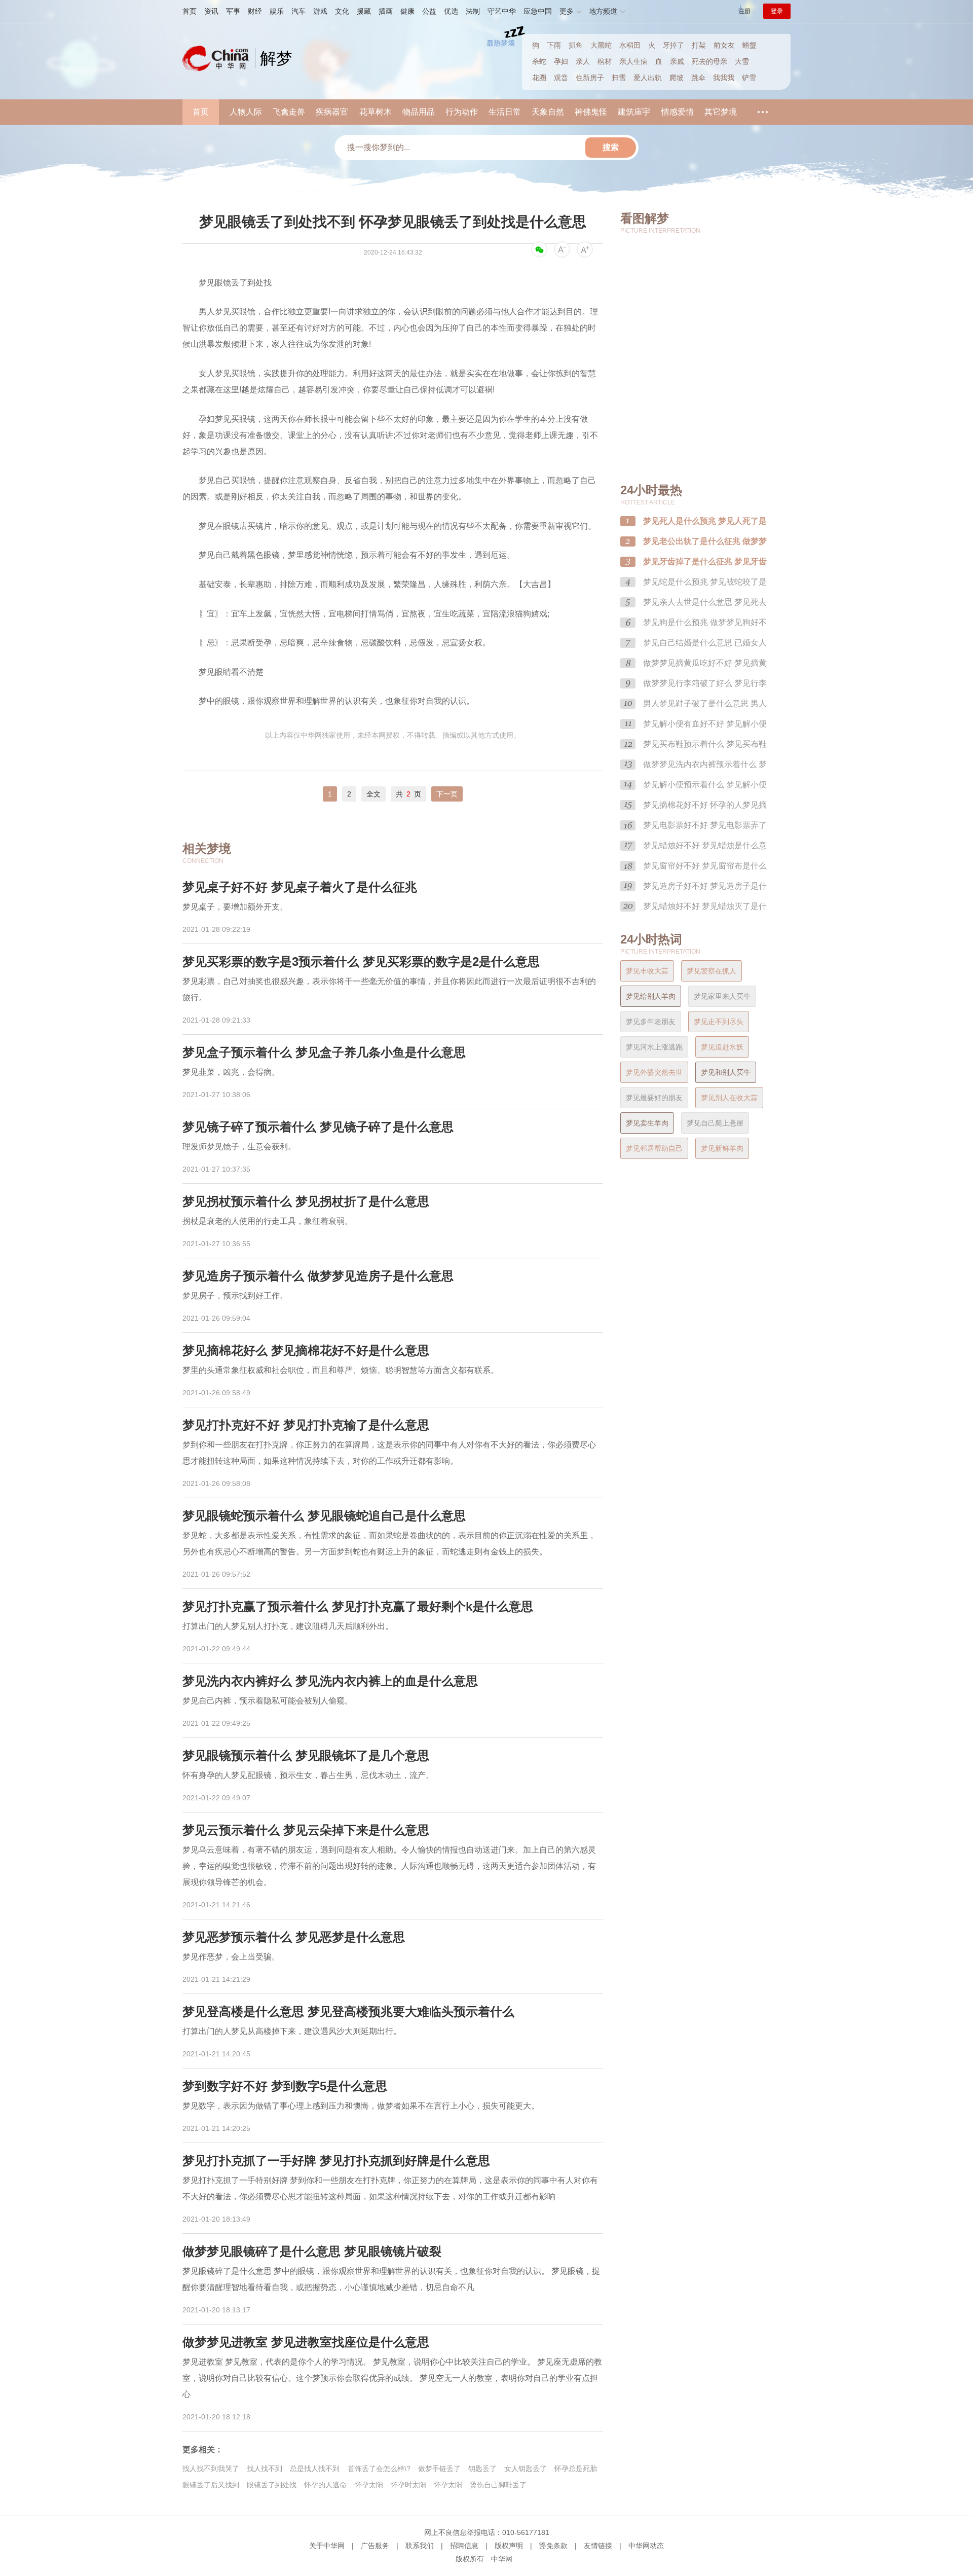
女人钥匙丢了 (526, 2469)
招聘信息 (464, 2546)
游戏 (320, 11)
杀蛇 (539, 61)
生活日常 (505, 112)
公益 (429, 11)
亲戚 (677, 61)
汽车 (298, 11)
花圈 (539, 78)
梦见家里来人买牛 (722, 996)
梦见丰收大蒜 (647, 971)
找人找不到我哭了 (211, 2469)
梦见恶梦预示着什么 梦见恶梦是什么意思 (294, 1937)
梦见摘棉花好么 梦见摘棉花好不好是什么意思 (306, 1350)
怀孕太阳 (369, 2485)
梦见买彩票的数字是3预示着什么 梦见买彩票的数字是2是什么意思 (361, 962)
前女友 (724, 45)
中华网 (502, 2559)
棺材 (605, 61)
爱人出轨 (648, 78)
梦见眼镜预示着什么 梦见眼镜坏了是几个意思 (306, 1755)
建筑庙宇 (634, 112)
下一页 (447, 794)
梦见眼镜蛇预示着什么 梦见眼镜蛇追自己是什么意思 (324, 1516)
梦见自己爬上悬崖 (715, 1123)
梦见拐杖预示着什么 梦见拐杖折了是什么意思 (306, 1201)
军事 (233, 11)
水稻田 (630, 45)
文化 (342, 11)
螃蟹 (750, 45)
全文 (373, 794)
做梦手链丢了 (439, 2469)
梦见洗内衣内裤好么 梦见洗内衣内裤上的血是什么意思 (330, 1681)
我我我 (724, 78)
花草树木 (376, 112)
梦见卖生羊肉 (647, 1123)
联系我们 (420, 2546)
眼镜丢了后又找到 (211, 2485)
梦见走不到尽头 (719, 1022)
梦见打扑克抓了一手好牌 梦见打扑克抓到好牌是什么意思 (336, 2161)
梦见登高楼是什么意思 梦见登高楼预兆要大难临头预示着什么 (348, 2011)
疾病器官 (332, 112)
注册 (744, 11)
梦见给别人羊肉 (651, 996)
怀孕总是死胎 (576, 2469)
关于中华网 (327, 2546)
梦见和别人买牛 (726, 1072)
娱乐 (277, 11)
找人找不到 (265, 2469)
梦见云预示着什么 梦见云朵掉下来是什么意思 (306, 1830)
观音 (561, 78)
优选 (451, 11)
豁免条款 (553, 2546)
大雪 (742, 61)
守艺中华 (502, 11)
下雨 (554, 45)
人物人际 (246, 112)
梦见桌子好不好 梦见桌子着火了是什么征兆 (300, 887)
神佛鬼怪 (591, 112)
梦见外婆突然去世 (654, 1072)
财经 (255, 11)
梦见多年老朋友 (651, 1022)
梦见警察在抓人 (712, 971)
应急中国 (538, 11)
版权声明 (509, 2546)
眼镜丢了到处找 (272, 2485)
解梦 (276, 58)
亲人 (583, 61)
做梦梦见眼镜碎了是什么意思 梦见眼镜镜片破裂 (312, 2251)
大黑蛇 (601, 45)
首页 (190, 11)
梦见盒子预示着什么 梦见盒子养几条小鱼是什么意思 (324, 1052)
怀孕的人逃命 (325, 2485)
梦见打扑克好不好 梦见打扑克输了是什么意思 (306, 1425)
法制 (473, 11)
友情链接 (598, 2546)
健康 (407, 11)
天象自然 (548, 112)
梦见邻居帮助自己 (654, 1148)
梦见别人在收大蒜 (729, 1098)
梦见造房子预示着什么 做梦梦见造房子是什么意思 (318, 1276)
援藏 (364, 11)
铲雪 (749, 78)
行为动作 (462, 112)
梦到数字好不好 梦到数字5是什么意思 (285, 2086)
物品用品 (419, 112)
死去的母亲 (709, 61)
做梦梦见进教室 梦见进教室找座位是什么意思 (306, 2342)
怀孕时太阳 (408, 2485)
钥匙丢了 (482, 2469)
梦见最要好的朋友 (654, 1098)
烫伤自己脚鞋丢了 (498, 2485)
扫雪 (619, 78)
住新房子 (590, 78)
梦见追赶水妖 (722, 1047)
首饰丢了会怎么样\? (379, 2469)
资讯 (211, 11)
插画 (386, 11)
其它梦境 (721, 112)
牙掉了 (673, 45)
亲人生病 (633, 61)
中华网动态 (646, 2546)
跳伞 (698, 78)
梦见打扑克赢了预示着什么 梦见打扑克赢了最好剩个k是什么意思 (358, 1606)
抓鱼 (576, 45)
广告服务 (375, 2546)
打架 (699, 45)
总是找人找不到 (315, 2469)
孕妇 (561, 61)
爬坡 (677, 78)
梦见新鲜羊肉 (722, 1148)
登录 (777, 11)
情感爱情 (678, 112)
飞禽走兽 (289, 112)
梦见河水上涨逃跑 (654, 1047)
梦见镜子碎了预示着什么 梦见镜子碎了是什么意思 (318, 1127)
